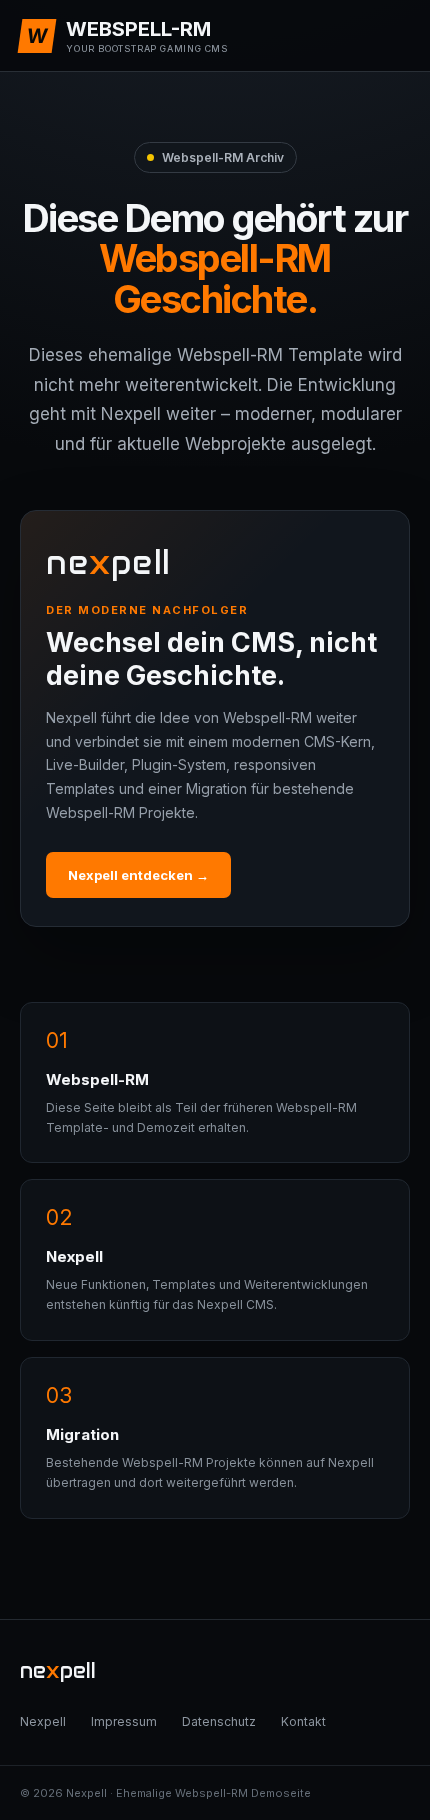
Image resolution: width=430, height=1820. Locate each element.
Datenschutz (219, 1721)
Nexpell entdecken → (138, 875)
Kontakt (303, 1721)
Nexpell (43, 1721)
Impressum (124, 1721)
